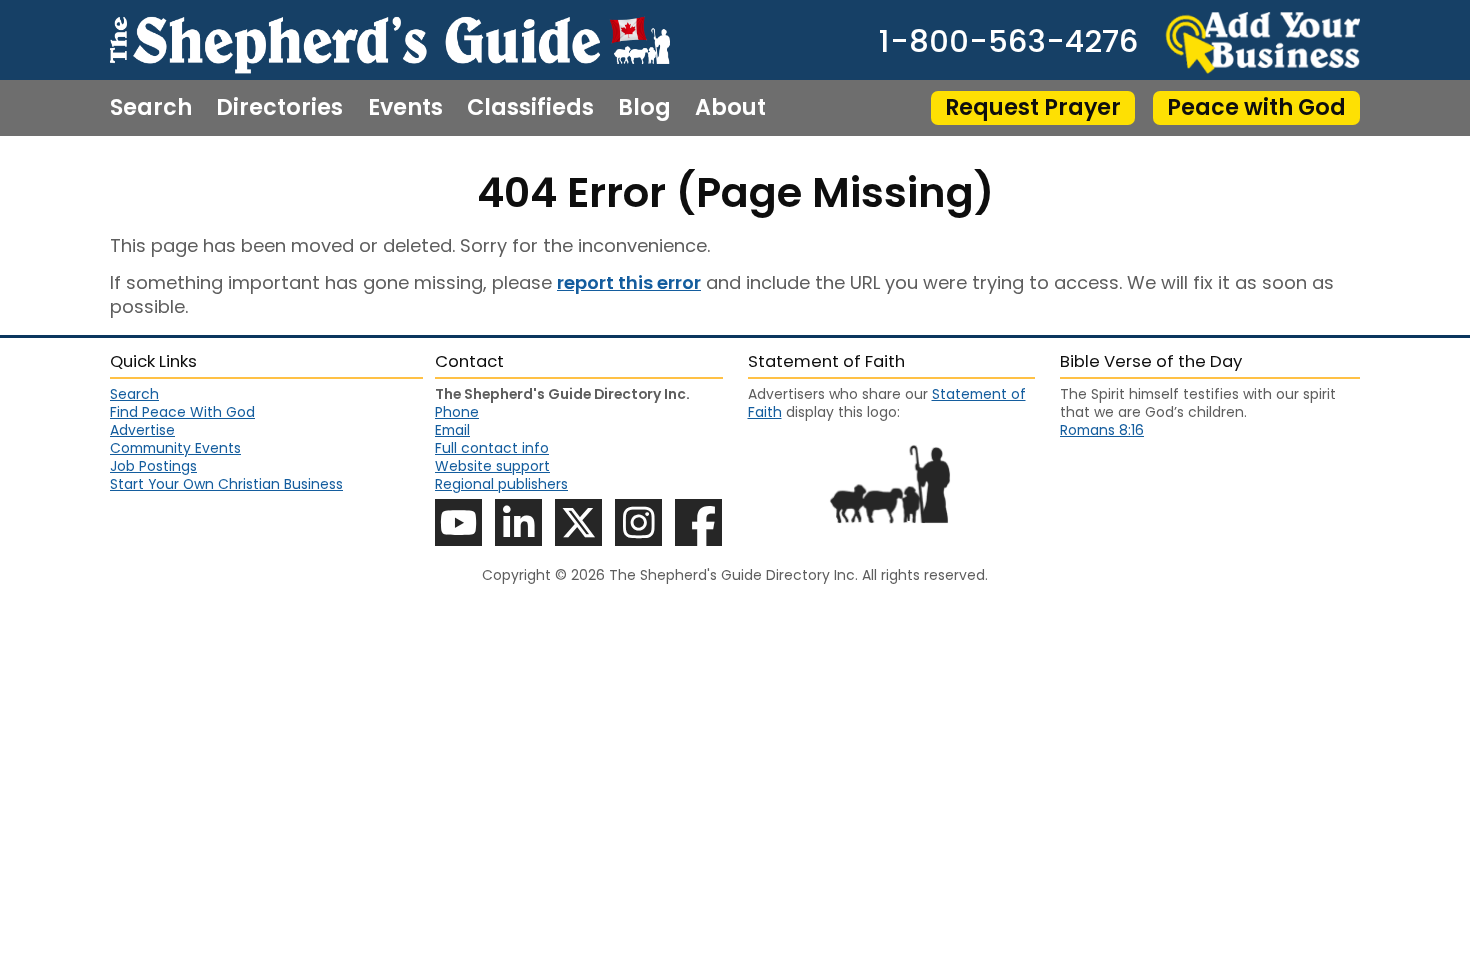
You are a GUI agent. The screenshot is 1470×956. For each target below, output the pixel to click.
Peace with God (1256, 107)
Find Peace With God (182, 412)
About (730, 108)
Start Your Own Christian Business (226, 484)
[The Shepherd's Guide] (390, 40)
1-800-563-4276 (1008, 42)
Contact (157, 164)
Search (151, 108)
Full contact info (492, 448)
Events (405, 108)
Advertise (142, 430)
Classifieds (530, 108)
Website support (492, 466)
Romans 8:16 (1102, 430)
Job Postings (153, 466)
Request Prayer (1033, 107)
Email (452, 430)
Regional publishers (501, 484)
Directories (279, 108)
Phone (457, 412)
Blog (644, 108)
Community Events (175, 448)
